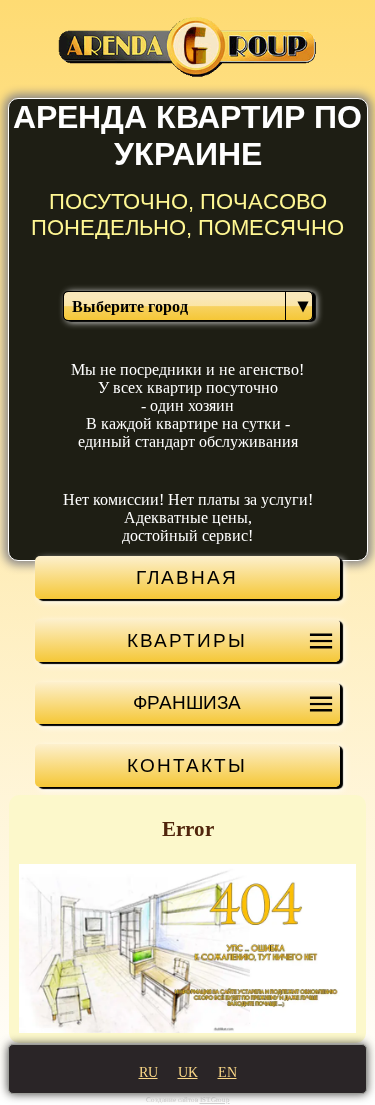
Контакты (187, 765)
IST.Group (215, 1100)
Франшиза (187, 702)
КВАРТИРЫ (187, 640)
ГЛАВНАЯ (187, 577)
